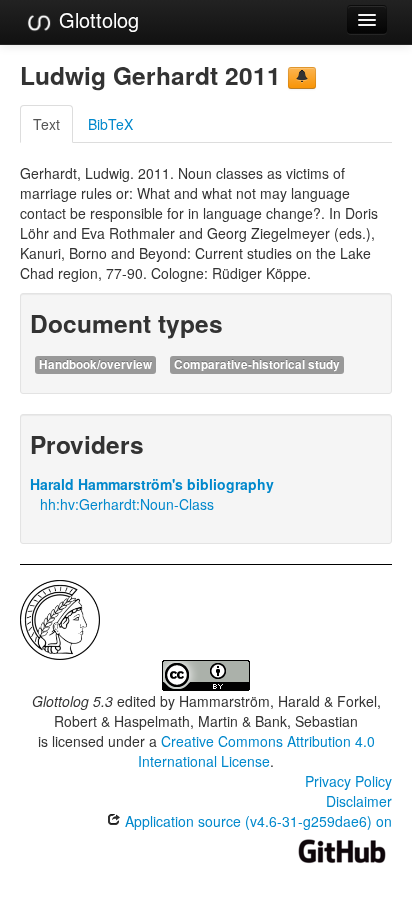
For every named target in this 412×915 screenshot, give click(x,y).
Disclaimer (359, 801)
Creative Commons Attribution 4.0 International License (256, 751)
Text (46, 124)
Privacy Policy (348, 781)
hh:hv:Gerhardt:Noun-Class (127, 504)
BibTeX (110, 124)
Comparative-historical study (257, 364)
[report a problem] (302, 78)
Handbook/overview (95, 364)
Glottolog (96, 19)
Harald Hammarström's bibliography (152, 484)
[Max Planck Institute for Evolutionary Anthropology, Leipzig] (60, 618)
